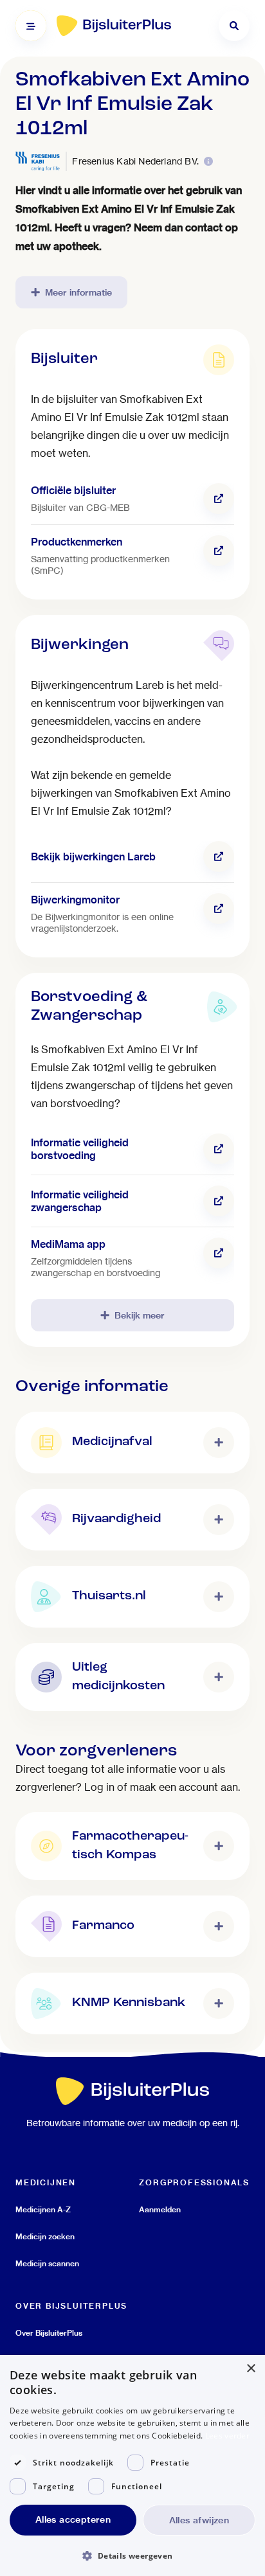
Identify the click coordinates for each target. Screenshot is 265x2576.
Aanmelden (160, 2209)
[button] (132, 2555)
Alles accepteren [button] (73, 2519)
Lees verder (227, 2436)
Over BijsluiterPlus (49, 2333)
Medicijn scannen (47, 2263)
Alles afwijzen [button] (199, 2520)
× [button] (251, 2369)
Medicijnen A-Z (43, 2209)
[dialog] (132, 2465)
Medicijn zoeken (45, 2236)
